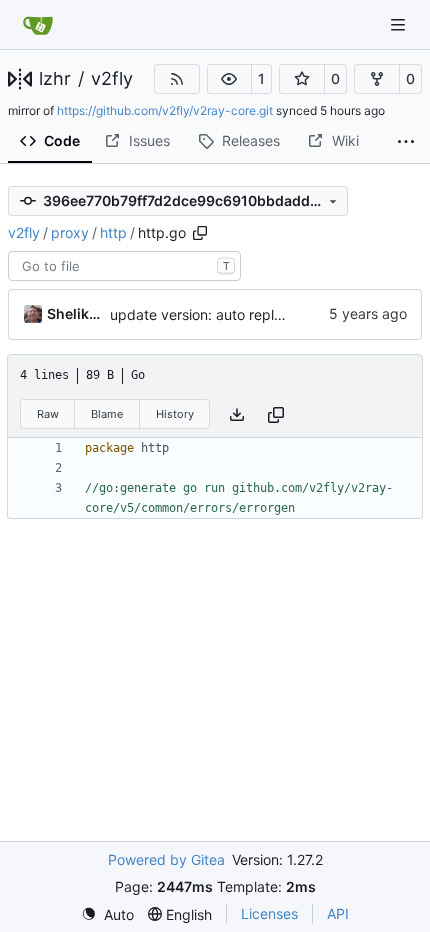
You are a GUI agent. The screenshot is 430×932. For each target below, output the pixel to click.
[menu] (107, 914)
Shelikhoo (75, 313)
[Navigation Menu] (400, 24)
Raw (48, 414)
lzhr (55, 79)
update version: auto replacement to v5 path (256, 314)
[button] (230, 79)
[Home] (38, 25)
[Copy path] (200, 233)
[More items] (406, 142)
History (175, 414)
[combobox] (124, 266)
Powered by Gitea (166, 859)
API (338, 913)
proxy (70, 232)
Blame (107, 414)
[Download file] (237, 414)
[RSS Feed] (177, 79)
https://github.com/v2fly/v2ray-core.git (165, 110)
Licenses (269, 913)
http (113, 232)
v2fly (112, 79)
